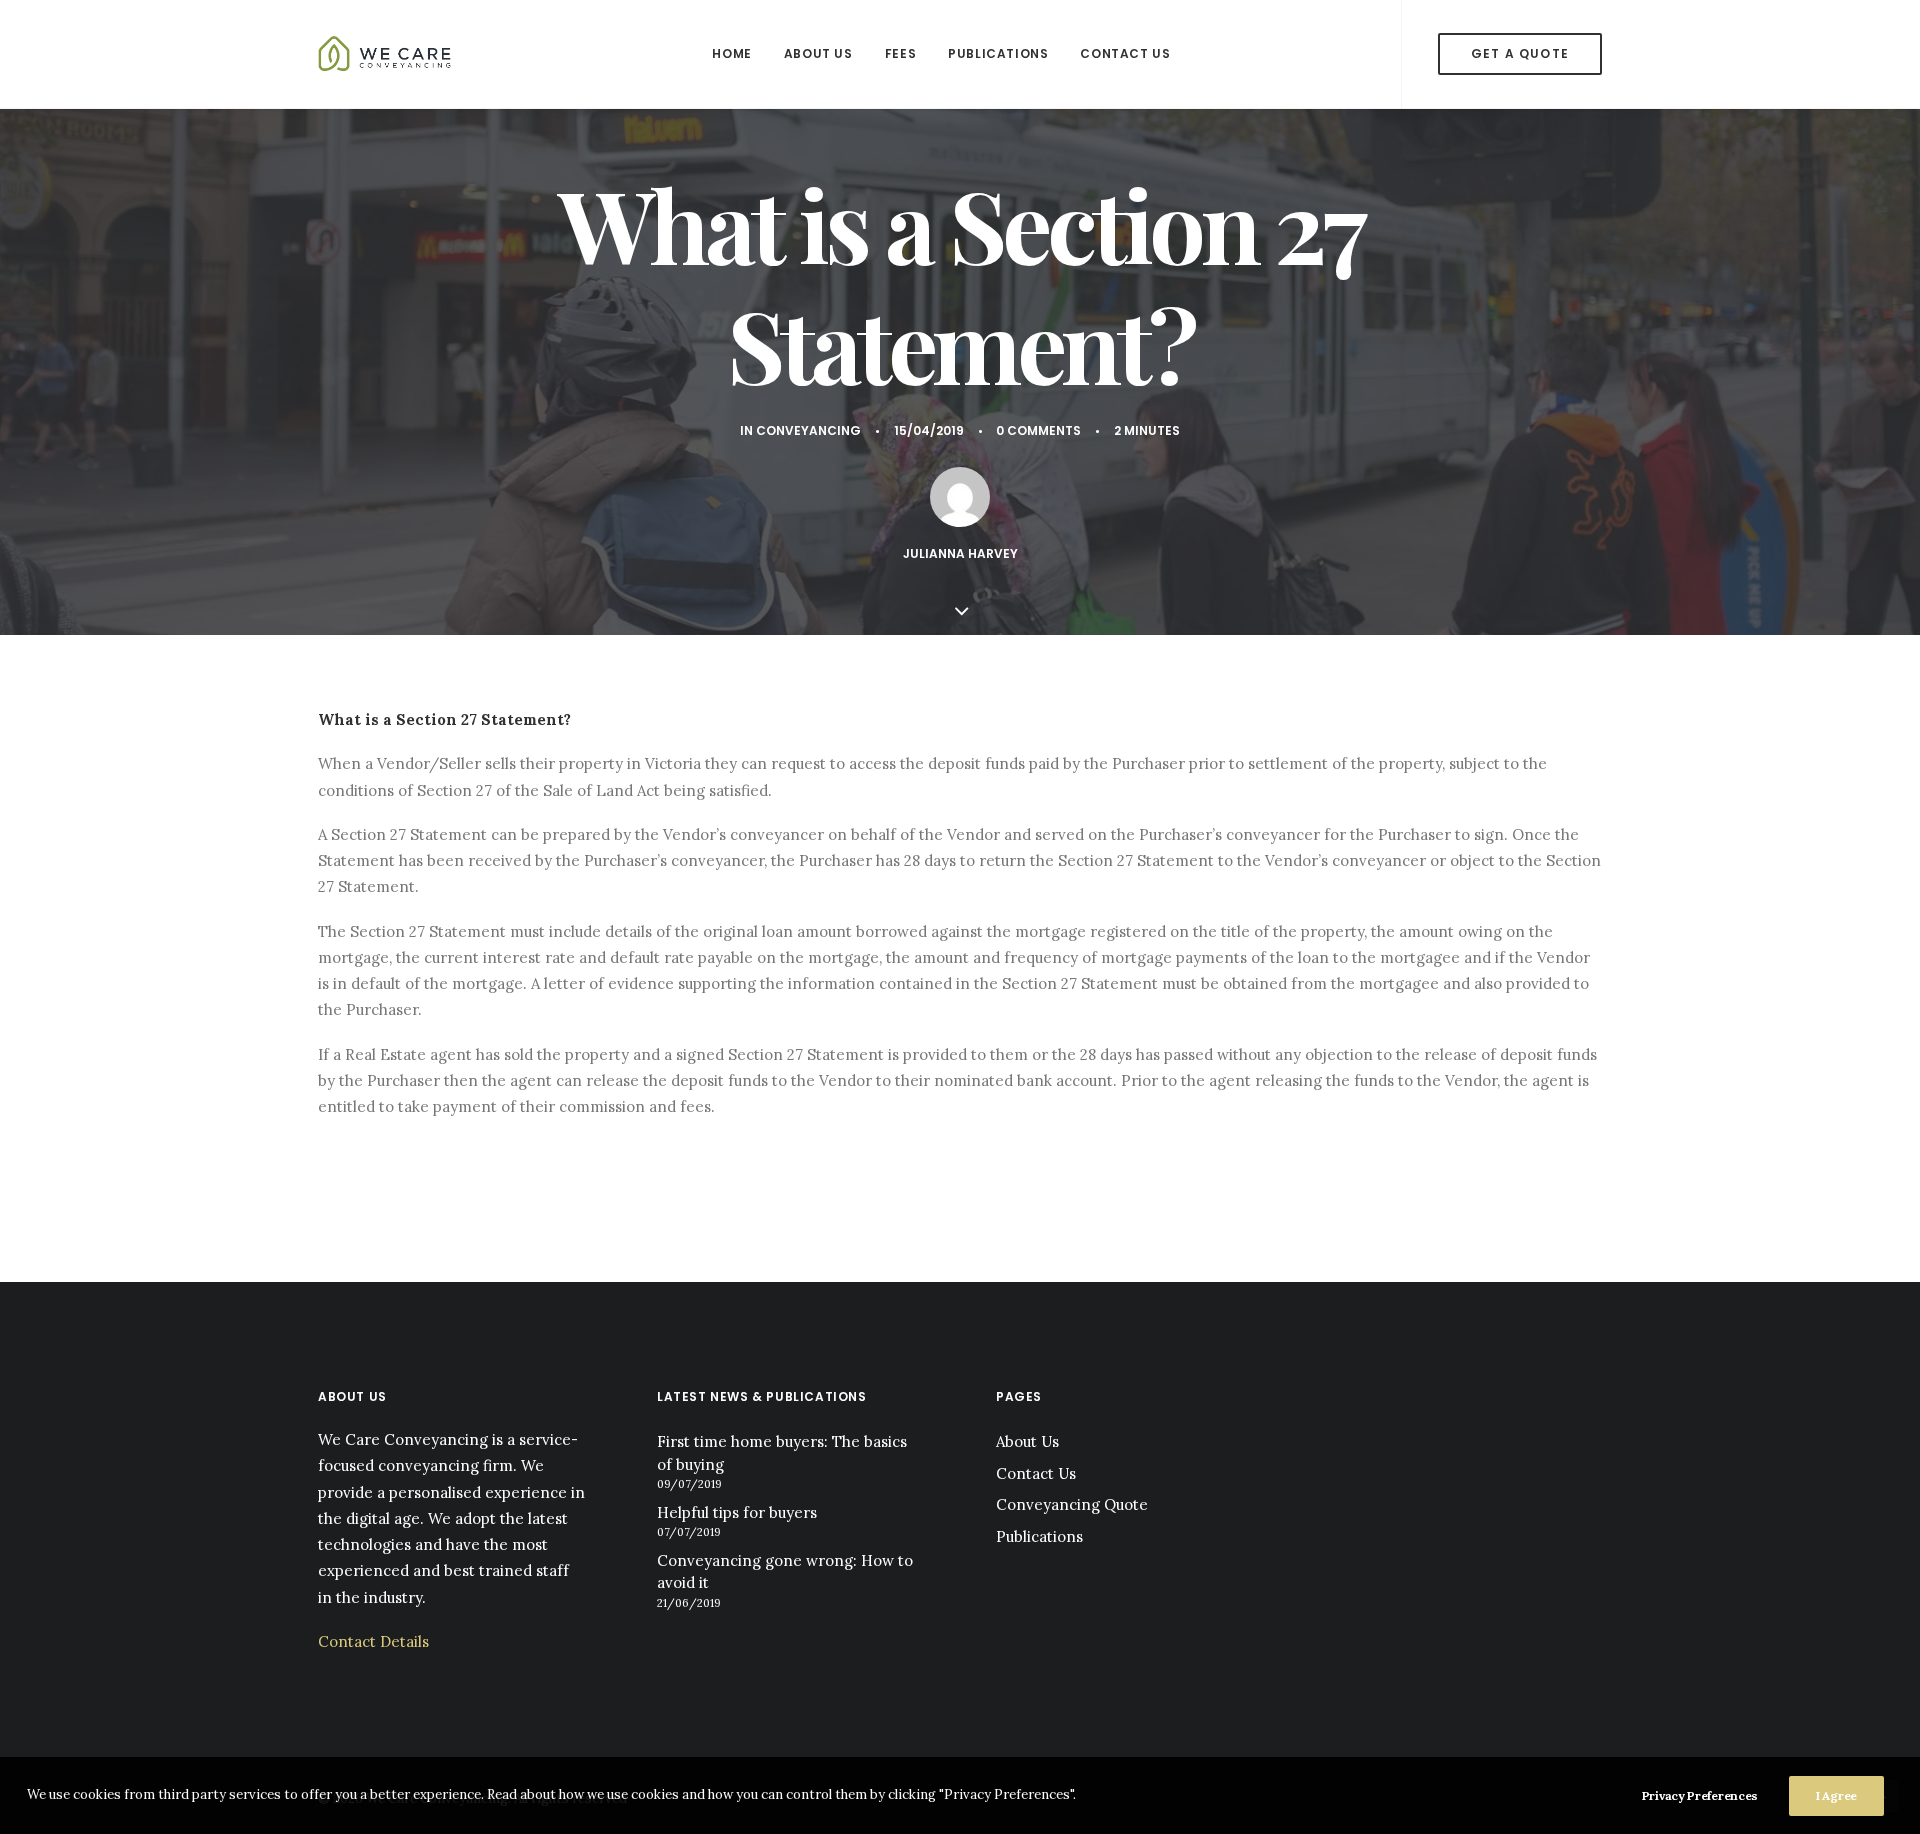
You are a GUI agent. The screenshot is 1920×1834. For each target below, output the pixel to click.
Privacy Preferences (1700, 1795)
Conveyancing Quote (1072, 1504)
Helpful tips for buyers (737, 1512)
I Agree (1836, 1795)
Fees (900, 53)
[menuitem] (731, 54)
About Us (818, 53)
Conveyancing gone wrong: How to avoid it (785, 1572)
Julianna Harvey (960, 553)
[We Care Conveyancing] (387, 54)
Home (731, 53)
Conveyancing (808, 430)
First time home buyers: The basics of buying (782, 1453)
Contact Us (1125, 53)
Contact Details (373, 1641)
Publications (998, 53)
